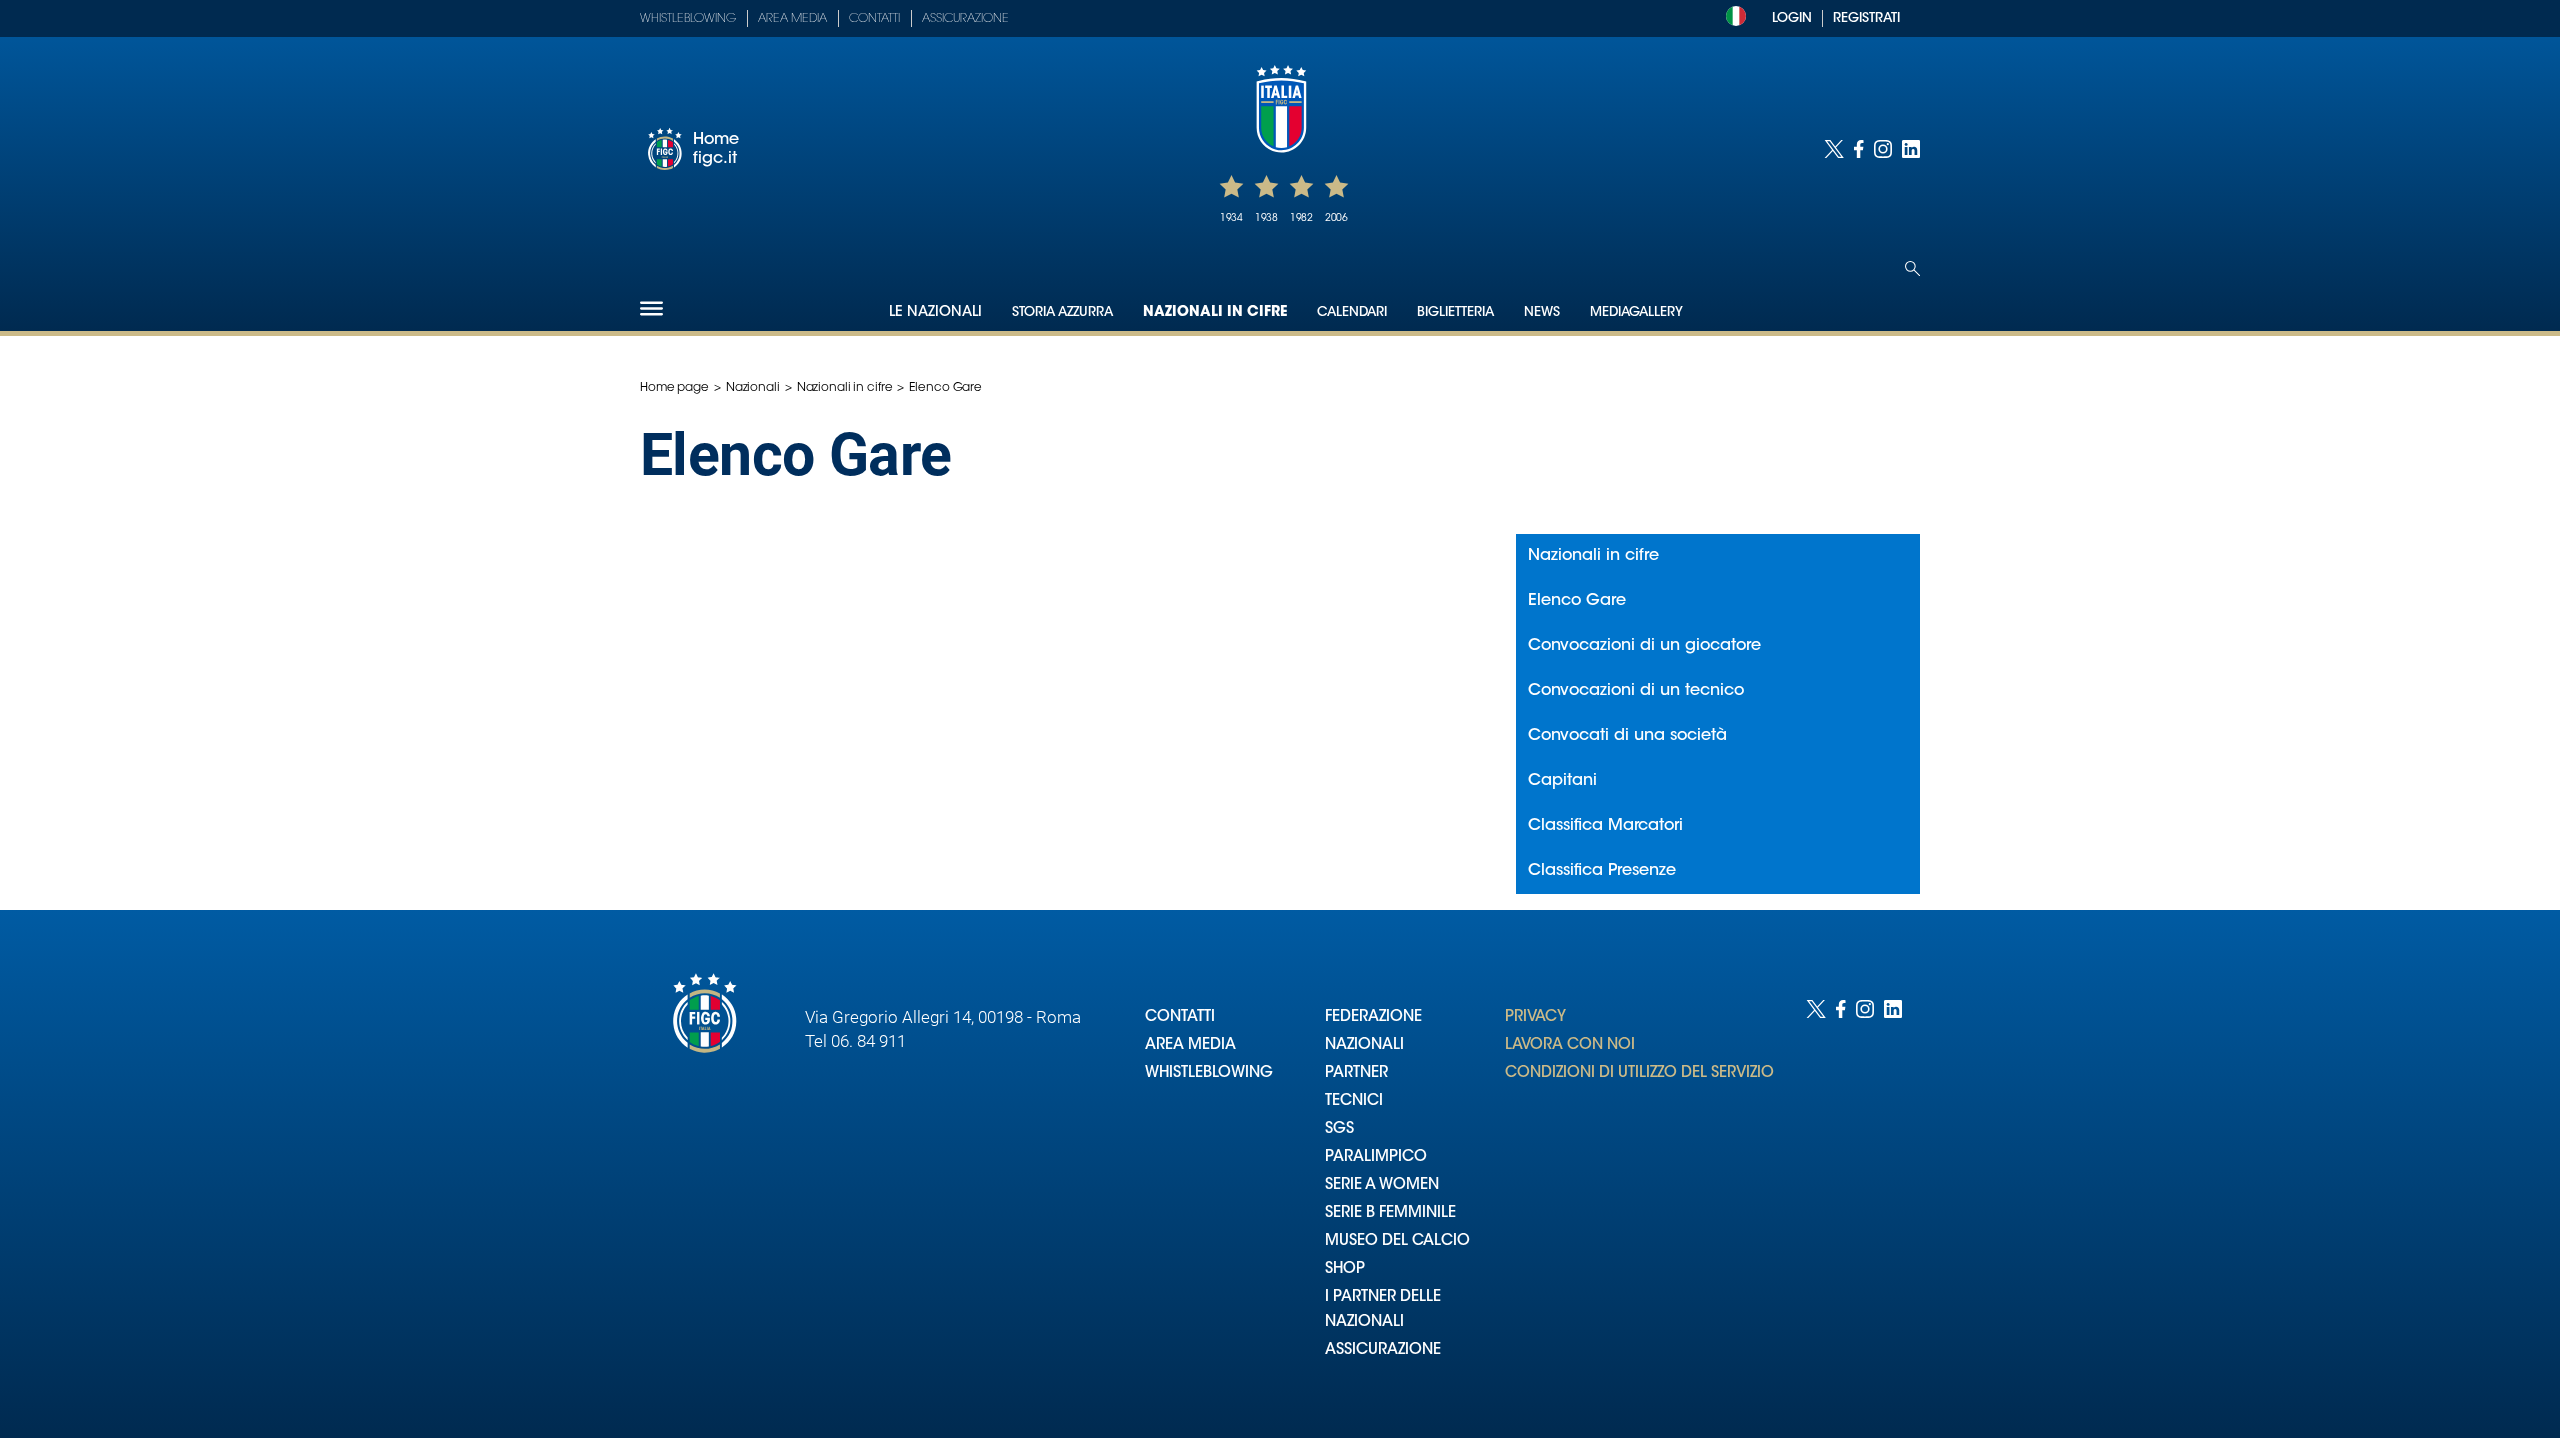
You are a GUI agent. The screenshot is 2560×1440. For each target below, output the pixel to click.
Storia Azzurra (1062, 312)
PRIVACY (1535, 1017)
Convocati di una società (1627, 736)
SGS (1339, 1129)
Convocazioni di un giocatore (1644, 646)
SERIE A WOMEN (1382, 1185)
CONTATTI (1180, 1017)
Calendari (1352, 312)
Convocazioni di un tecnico (1636, 691)
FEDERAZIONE (1373, 1017)
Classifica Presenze (1602, 871)
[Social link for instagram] (1883, 149)
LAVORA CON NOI (1570, 1045)
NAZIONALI (1364, 1045)
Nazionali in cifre (1215, 313)
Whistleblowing (688, 19)
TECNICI (1354, 1101)
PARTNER (1356, 1073)
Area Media (792, 19)
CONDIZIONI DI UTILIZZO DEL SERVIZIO (1639, 1073)
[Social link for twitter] (1834, 149)
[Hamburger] (651, 308)
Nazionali (753, 388)
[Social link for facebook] (1859, 149)
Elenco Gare (1577, 601)
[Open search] (1912, 268)
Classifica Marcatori (1605, 826)
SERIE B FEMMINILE (1390, 1213)
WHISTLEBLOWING (1209, 1073)
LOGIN (1792, 18)
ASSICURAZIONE (1383, 1350)
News (1542, 312)
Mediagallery (1636, 312)
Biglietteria (1455, 312)
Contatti (874, 19)
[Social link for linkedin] (1911, 149)
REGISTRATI (1866, 18)
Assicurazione (965, 19)
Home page (674, 388)
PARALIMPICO (1376, 1157)
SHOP (1345, 1269)
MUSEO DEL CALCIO (1397, 1241)
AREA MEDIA (1190, 1045)
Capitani (1562, 781)
